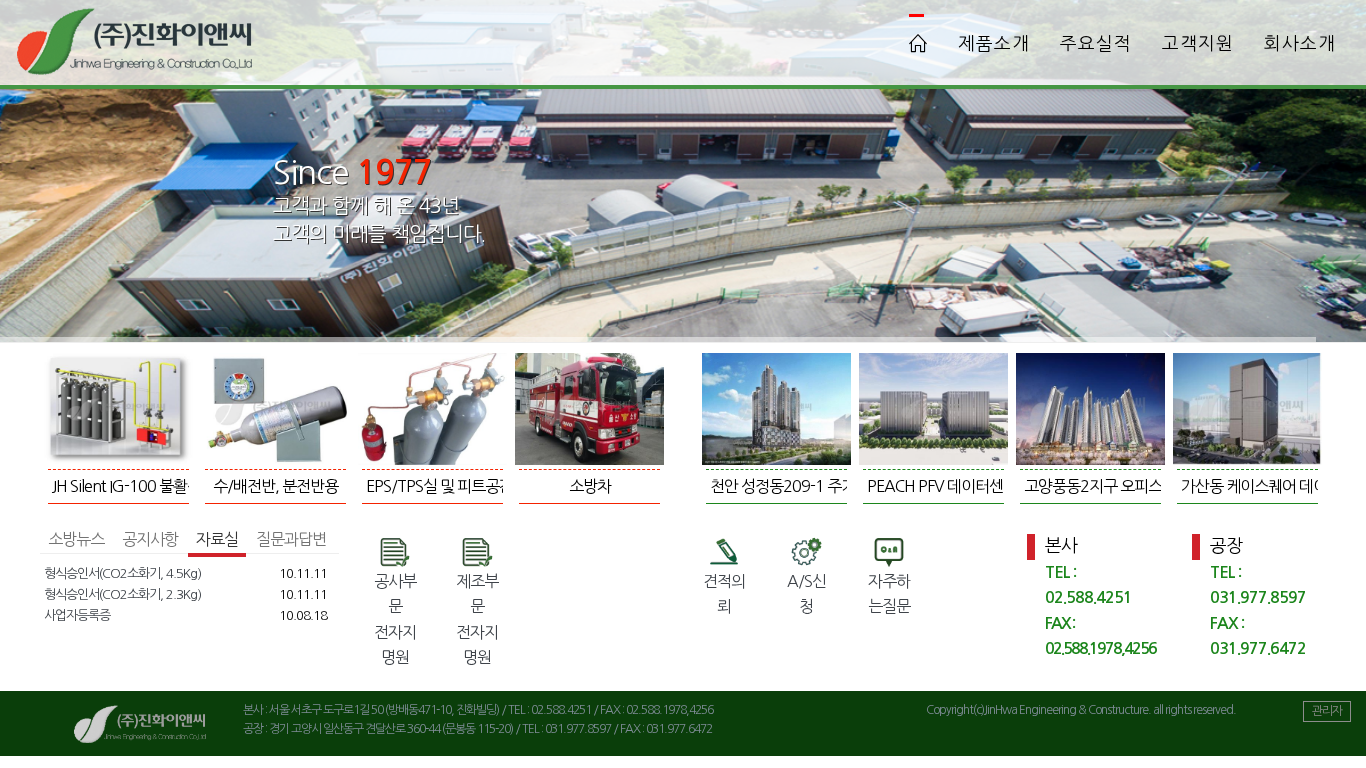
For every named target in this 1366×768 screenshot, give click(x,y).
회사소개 (1300, 44)
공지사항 (150, 539)
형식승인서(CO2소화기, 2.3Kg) (122, 594)
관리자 (1327, 711)
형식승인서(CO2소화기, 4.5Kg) (122, 573)
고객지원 (1198, 44)
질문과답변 (291, 539)
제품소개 (994, 44)
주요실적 (1096, 44)
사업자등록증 (77, 615)
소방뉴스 (76, 539)
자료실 (217, 539)
